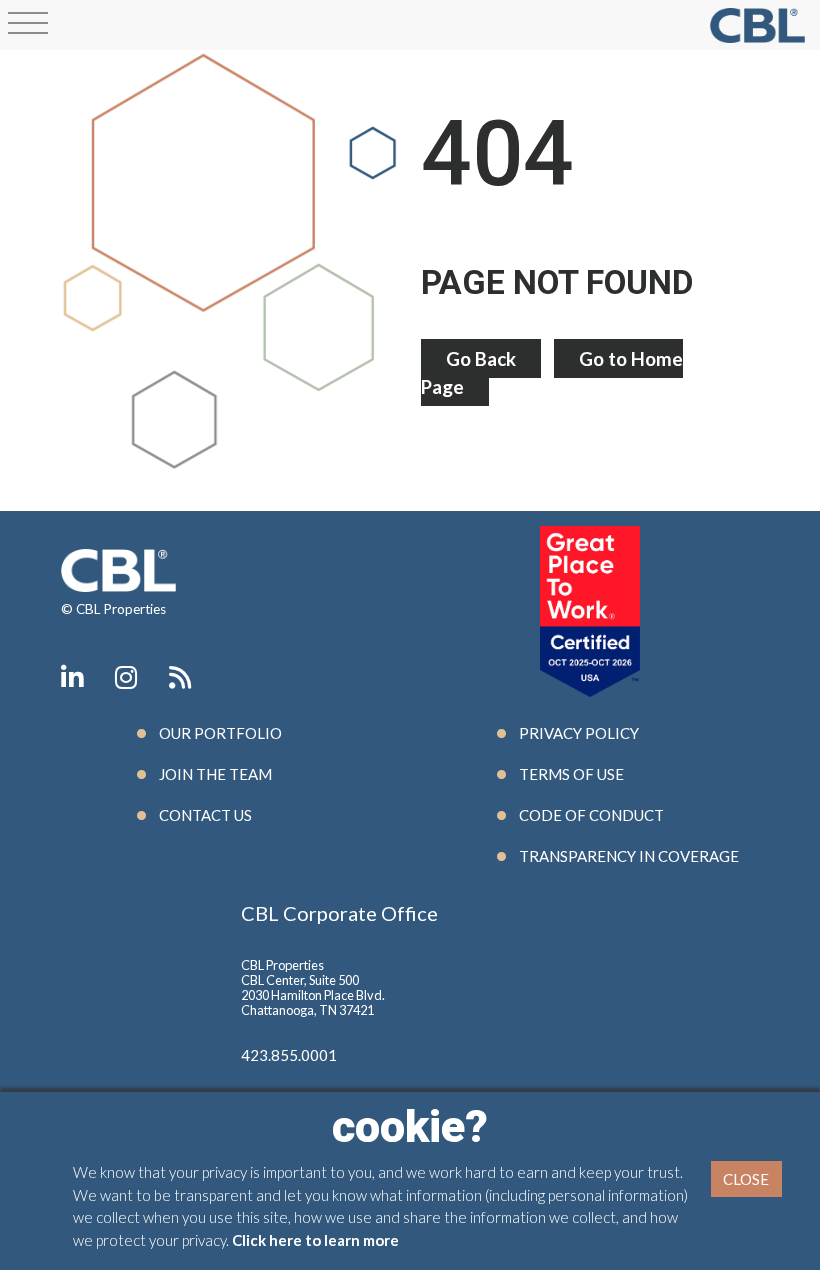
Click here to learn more (315, 1240)
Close (746, 1179)
